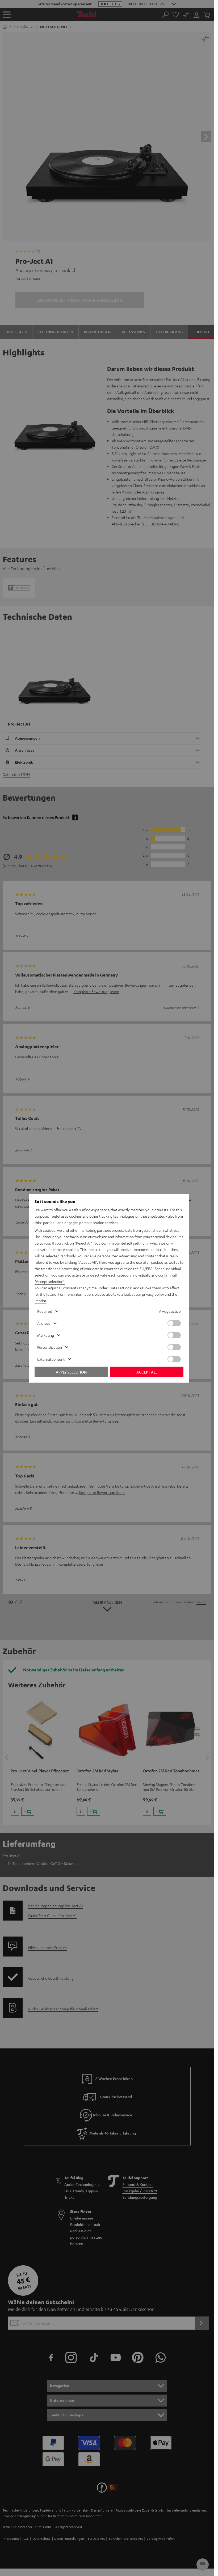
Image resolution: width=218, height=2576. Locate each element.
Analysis (44, 1323)
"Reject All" (84, 1243)
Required (45, 1311)
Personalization (50, 1347)
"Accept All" (87, 1262)
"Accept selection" (50, 1281)
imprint (40, 1301)
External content (51, 1359)
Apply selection (71, 1372)
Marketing (46, 1335)
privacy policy (153, 1294)
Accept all (147, 1372)
